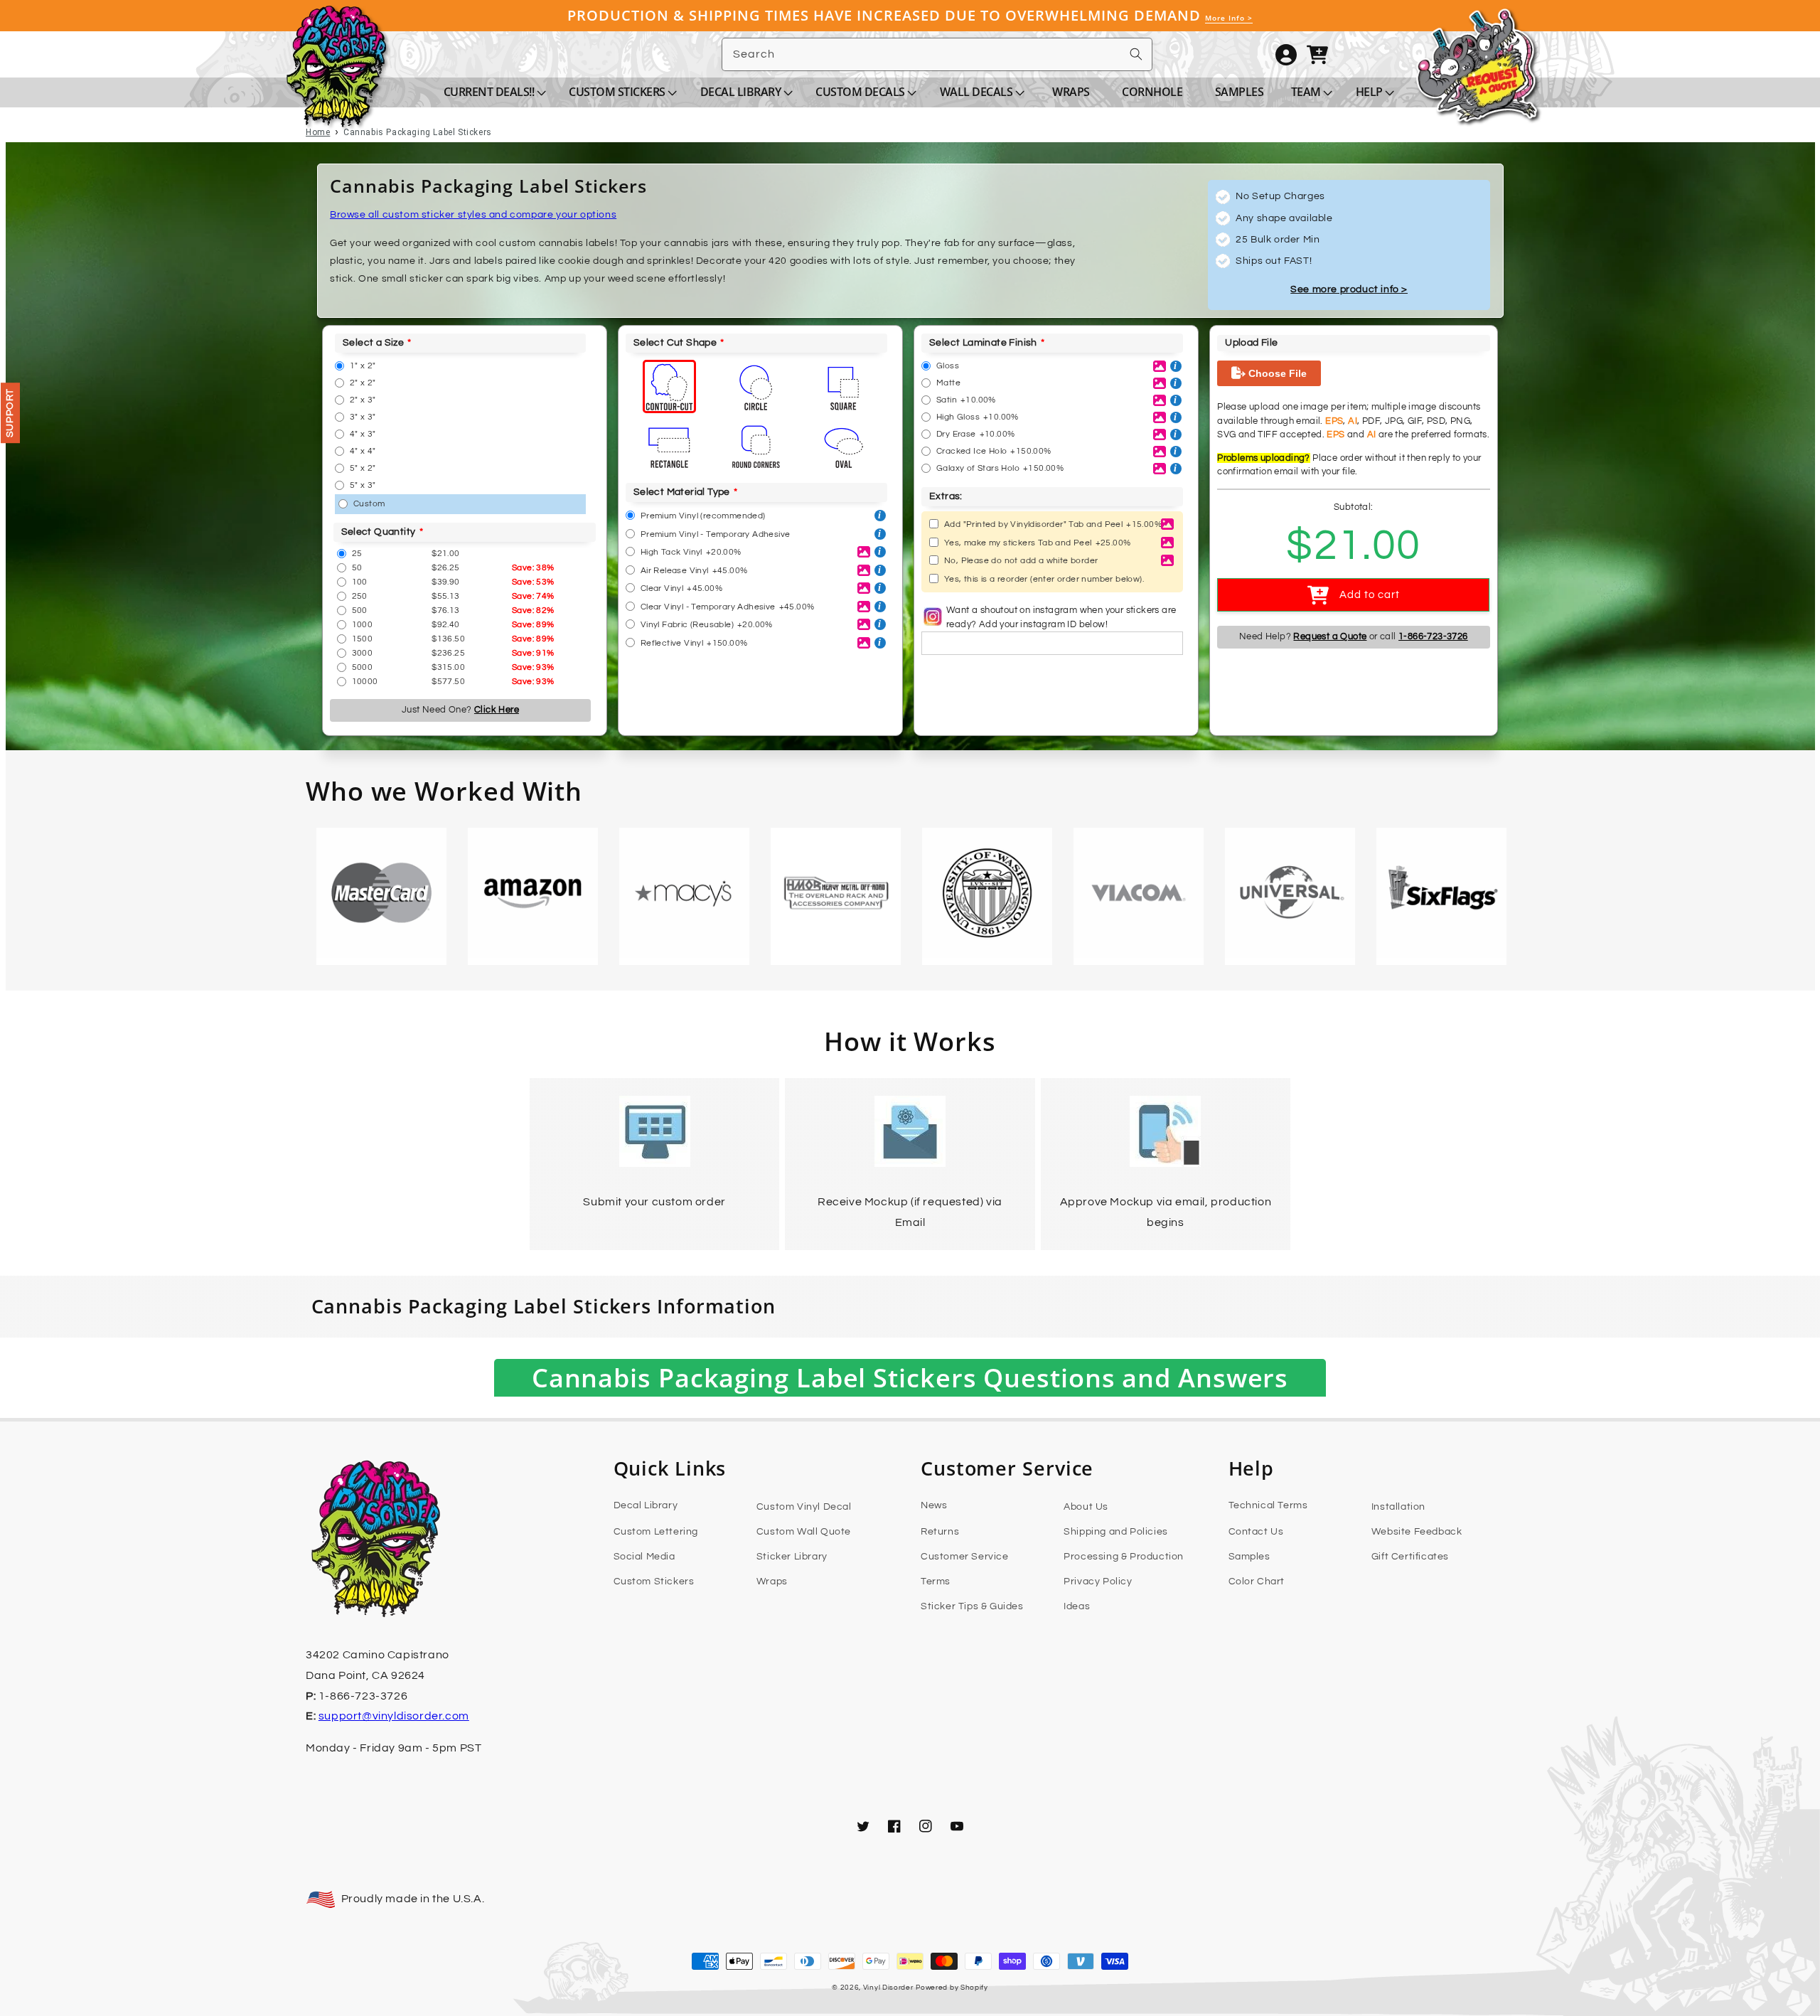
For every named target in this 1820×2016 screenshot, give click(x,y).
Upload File (1251, 343)
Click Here (497, 710)
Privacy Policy (1098, 1582)
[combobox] (937, 54)
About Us (1086, 1507)
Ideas (1077, 1606)
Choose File (1276, 373)
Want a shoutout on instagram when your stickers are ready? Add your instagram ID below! (1061, 617)
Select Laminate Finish (983, 343)
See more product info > (1349, 289)
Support (10, 413)
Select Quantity (379, 532)
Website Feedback (1417, 1532)
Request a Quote (1330, 636)
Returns (940, 1532)
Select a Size (373, 343)
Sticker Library (792, 1557)
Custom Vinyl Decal (804, 1507)
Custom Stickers (654, 1582)
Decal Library (646, 1505)
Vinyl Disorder (888, 1988)
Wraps (772, 1582)
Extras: (946, 496)
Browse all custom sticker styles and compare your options (473, 215)
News (934, 1505)
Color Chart (1257, 1582)
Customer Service (965, 1557)
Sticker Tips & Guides (972, 1606)
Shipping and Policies (1116, 1532)
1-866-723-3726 (1433, 636)
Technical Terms (1268, 1505)
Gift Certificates (1410, 1557)
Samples (1249, 1557)
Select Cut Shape (675, 343)
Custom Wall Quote (804, 1532)
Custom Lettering (656, 1532)
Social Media (644, 1557)
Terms (936, 1582)
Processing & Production (1124, 1557)
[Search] (1136, 54)
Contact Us (1256, 1532)
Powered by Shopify (952, 1988)
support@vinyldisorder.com (394, 1716)
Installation (1398, 1507)
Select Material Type (682, 492)
